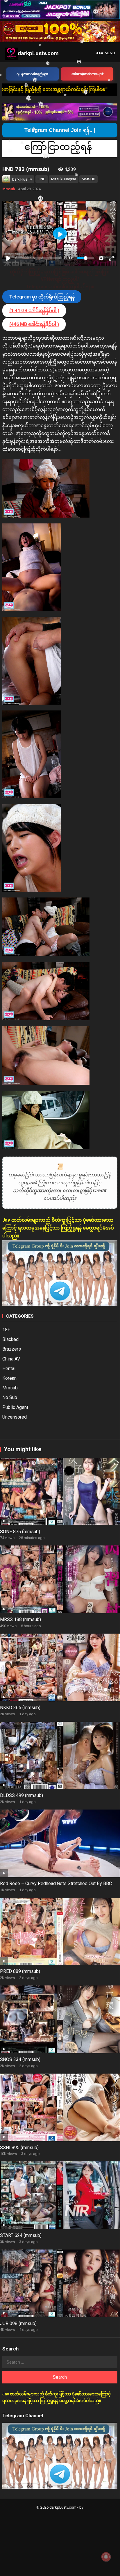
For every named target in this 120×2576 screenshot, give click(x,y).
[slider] (38, 258)
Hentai (9, 1369)
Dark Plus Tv (22, 179)
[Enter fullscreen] (111, 258)
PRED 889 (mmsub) (20, 1971)
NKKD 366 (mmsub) (20, 1708)
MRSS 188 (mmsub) (20, 1619)
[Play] (8, 258)
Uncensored (15, 1417)
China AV (11, 1359)
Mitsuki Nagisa (64, 179)
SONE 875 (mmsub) (20, 1532)
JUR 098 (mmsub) (18, 2323)
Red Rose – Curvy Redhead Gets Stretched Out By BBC (56, 1883)
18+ (6, 1330)
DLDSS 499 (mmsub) (22, 1795)
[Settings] (101, 258)
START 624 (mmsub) (21, 2235)
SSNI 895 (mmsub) (19, 2148)
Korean (9, 1378)
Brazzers (12, 1349)
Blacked (10, 1339)
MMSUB (88, 179)
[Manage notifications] (106, 2557)
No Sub (10, 1397)
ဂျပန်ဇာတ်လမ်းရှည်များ (32, 74)
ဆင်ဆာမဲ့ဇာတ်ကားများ (87, 74)
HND (42, 179)
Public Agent (15, 1407)
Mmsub (9, 189)
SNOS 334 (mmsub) (20, 2059)
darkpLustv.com (38, 53)
